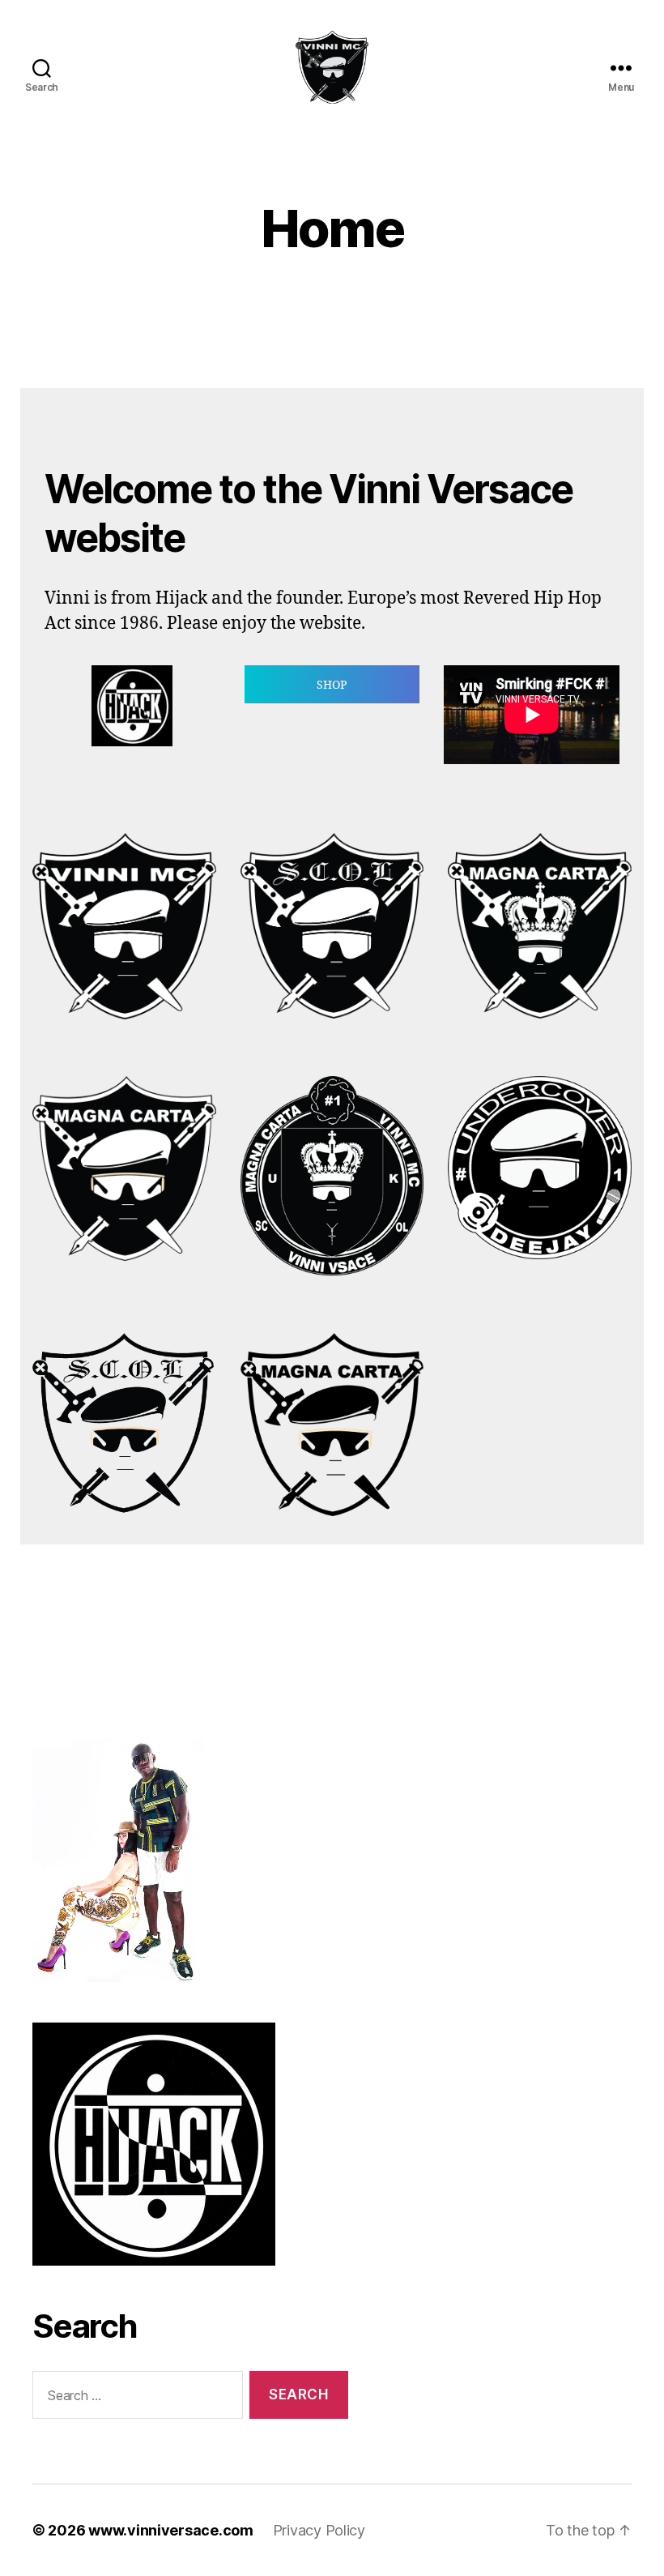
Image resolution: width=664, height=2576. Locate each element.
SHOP (332, 685)
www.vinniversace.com (171, 2530)
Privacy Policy (319, 2530)
